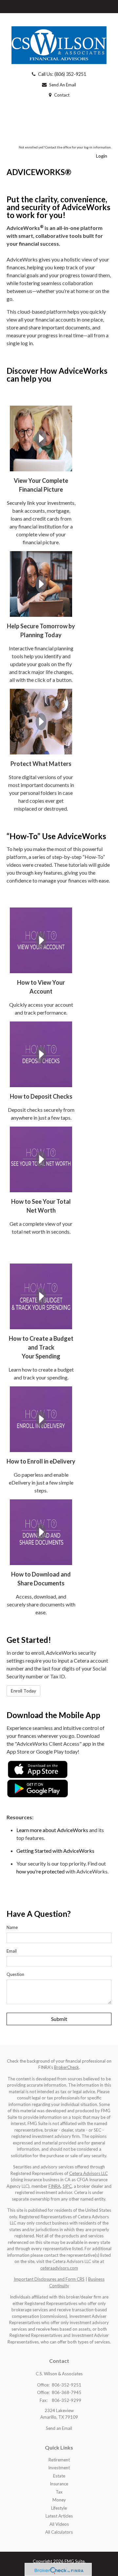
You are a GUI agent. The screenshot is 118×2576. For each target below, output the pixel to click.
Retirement (59, 2460)
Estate (59, 2476)
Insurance (59, 2484)
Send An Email (63, 85)
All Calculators (59, 2532)
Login (102, 156)
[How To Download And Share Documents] (41, 1531)
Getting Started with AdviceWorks (55, 1851)
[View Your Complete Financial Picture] (41, 438)
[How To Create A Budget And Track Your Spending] (41, 1296)
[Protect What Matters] (41, 721)
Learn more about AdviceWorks (52, 1830)
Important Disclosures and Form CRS (49, 2279)
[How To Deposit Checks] (41, 1053)
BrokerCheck (67, 2067)
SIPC (67, 2186)
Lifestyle (59, 2508)
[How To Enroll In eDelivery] (41, 1418)
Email (12, 1951)
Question (15, 1974)
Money (59, 2500)
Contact (62, 95)
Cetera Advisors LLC (88, 2173)
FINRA (55, 2186)
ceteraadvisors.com (59, 2268)
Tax (59, 2492)
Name (12, 1927)
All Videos (59, 2524)
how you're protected (40, 1871)
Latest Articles (59, 2516)
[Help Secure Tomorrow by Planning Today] (41, 583)
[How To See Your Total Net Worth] (41, 1159)
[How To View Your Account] (41, 940)
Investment (59, 2468)
